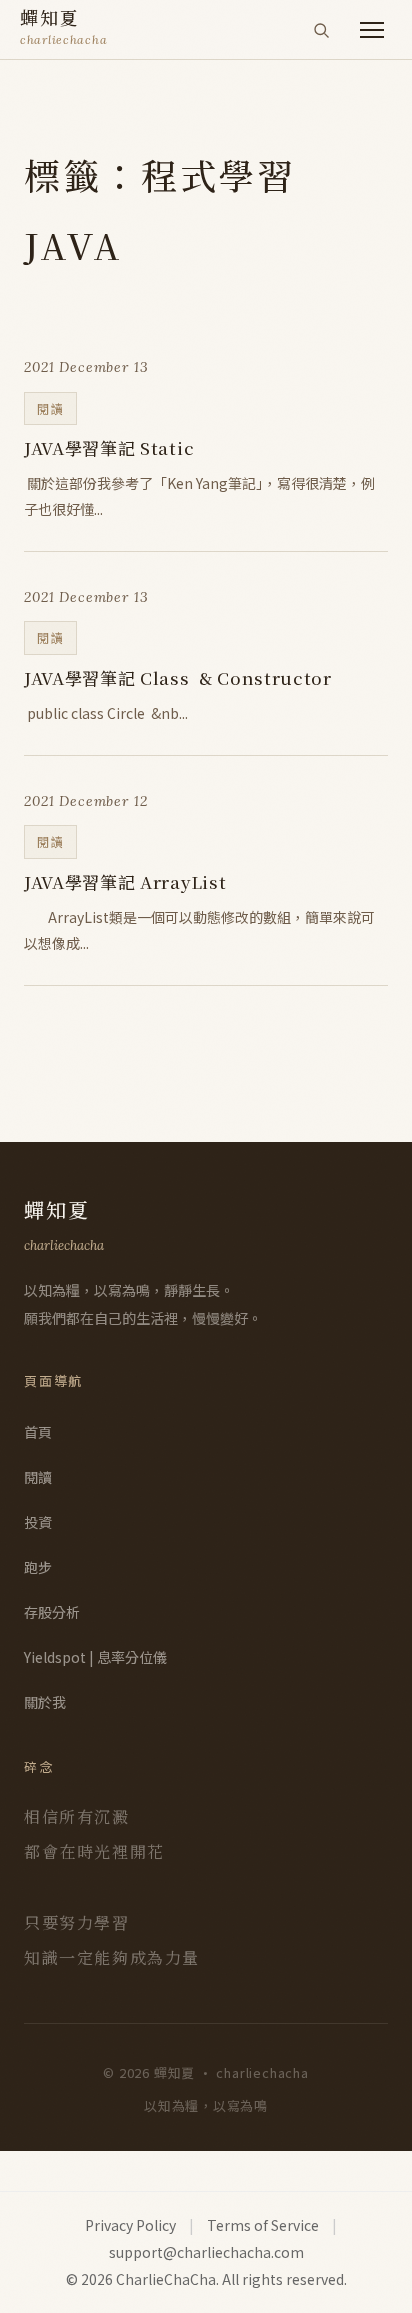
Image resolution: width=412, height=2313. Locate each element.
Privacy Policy (130, 2225)
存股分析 (52, 1612)
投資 (38, 1522)
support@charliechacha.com (206, 2252)
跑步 (38, 1567)
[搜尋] (321, 30)
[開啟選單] (372, 30)
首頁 (38, 1432)
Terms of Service (263, 2225)
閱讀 (38, 1477)
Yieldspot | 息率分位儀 (95, 1657)
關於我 (45, 1702)
